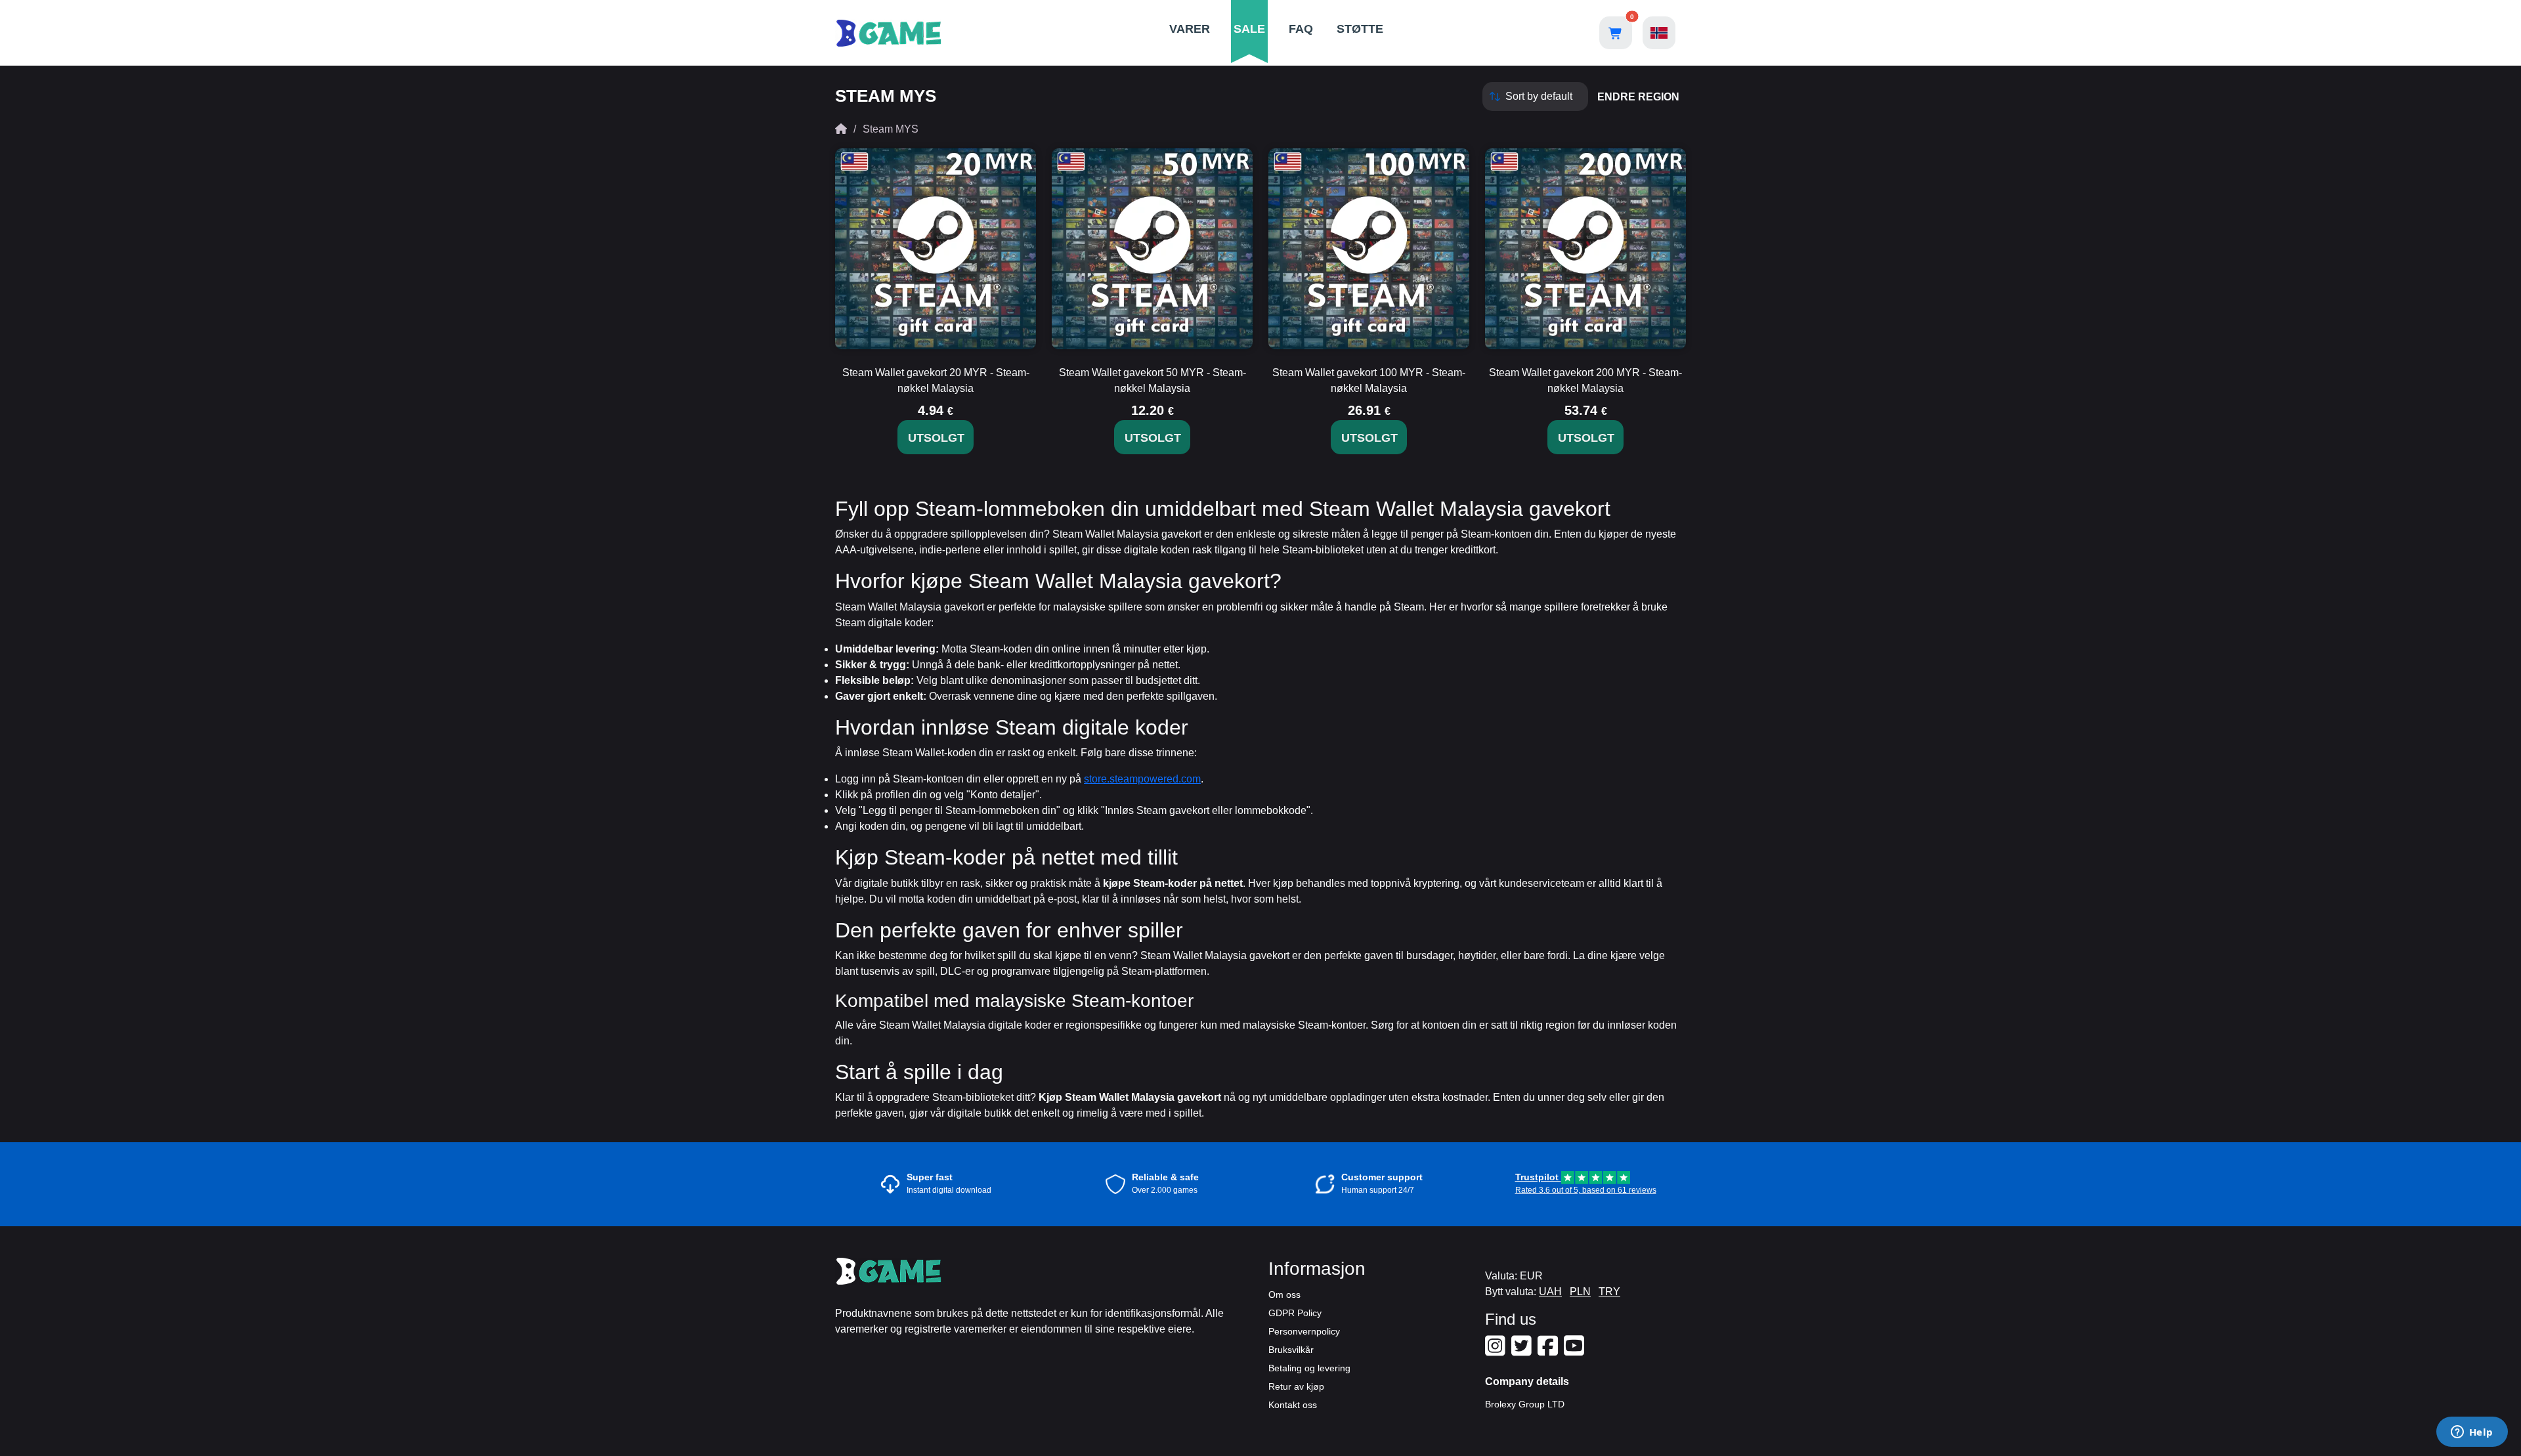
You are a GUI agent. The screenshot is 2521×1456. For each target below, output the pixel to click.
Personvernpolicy (1304, 1331)
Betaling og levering (1309, 1368)
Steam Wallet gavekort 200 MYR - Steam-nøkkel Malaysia (1585, 380)
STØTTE (1360, 29)
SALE (1249, 29)
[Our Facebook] (1549, 1351)
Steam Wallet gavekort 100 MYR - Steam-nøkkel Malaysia (1369, 380)
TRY (1609, 1292)
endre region (1638, 97)
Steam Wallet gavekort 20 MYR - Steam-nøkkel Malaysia (936, 380)
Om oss (1284, 1295)
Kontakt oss (1293, 1405)
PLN (1580, 1292)
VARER (1190, 29)
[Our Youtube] (1576, 1351)
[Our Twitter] (1523, 1351)
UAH (1550, 1292)
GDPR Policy (1295, 1313)
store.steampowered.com (1142, 779)
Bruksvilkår (1291, 1350)
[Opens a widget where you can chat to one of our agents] (2472, 1433)
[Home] (841, 129)
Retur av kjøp (1296, 1386)
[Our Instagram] (1497, 1351)
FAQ (1301, 29)
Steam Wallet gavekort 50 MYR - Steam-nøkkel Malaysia (1153, 380)
